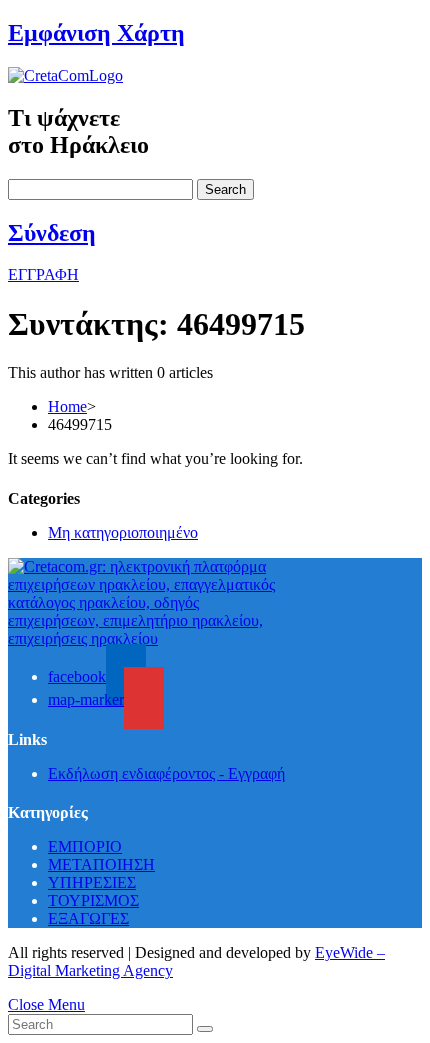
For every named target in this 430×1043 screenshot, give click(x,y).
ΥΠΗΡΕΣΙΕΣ (92, 882)
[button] (43, 274)
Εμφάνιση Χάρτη (96, 33)
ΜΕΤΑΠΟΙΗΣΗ (101, 864)
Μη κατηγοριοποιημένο (123, 532)
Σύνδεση (52, 233)
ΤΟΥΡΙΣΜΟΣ (93, 900)
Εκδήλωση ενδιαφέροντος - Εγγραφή (166, 773)
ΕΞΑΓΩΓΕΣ (88, 918)
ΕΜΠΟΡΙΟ (85, 846)
